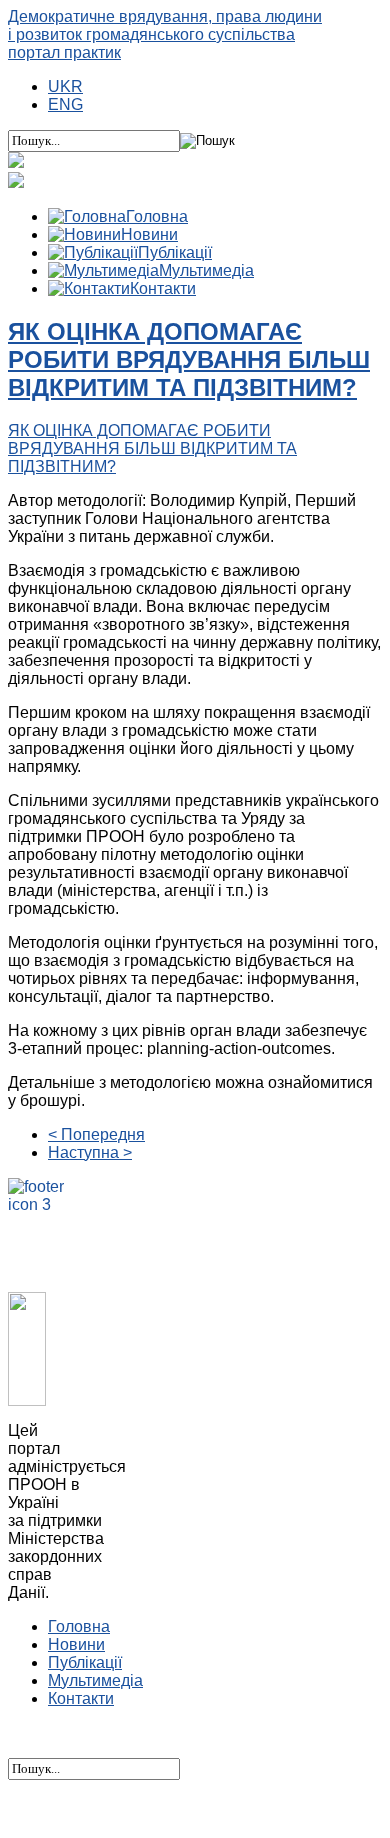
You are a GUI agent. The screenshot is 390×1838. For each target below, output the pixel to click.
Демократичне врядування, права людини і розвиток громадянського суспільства (165, 34)
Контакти (81, 1698)
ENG (65, 104)
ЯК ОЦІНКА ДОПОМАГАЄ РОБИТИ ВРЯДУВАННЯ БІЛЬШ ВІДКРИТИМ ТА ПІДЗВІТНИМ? (189, 359)
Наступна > (90, 1152)
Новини (76, 1644)
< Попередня (96, 1134)
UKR (65, 86)
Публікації (85, 1662)
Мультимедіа (95, 1680)
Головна (79, 1626)
